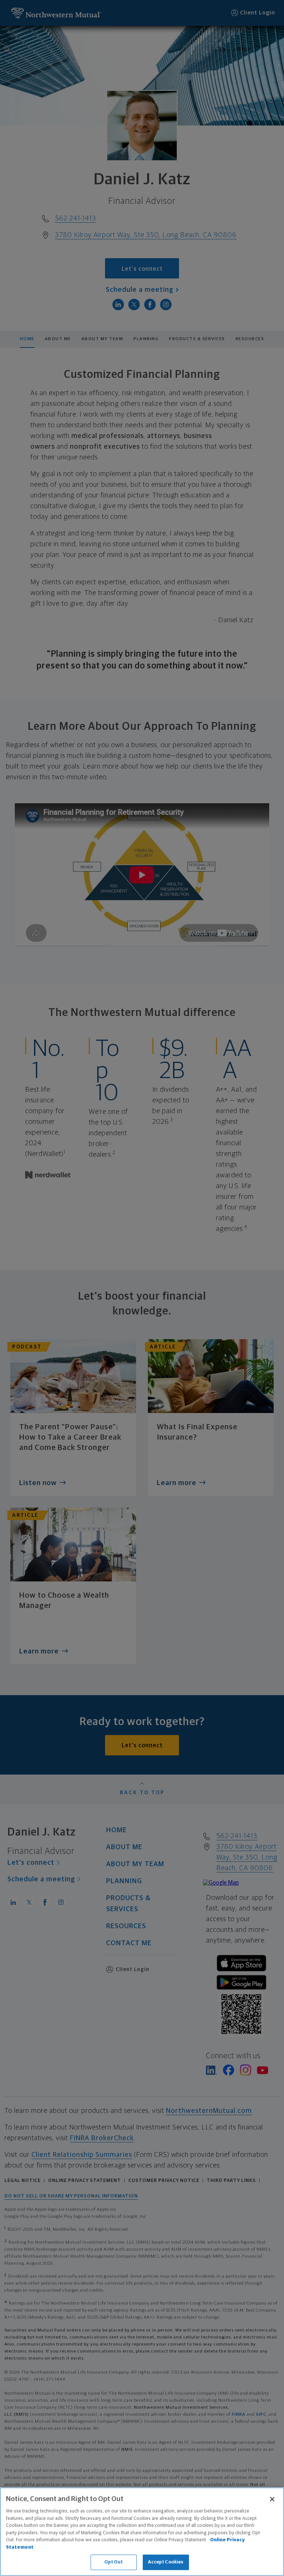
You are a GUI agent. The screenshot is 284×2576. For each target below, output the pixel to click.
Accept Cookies (166, 2562)
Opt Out (114, 2562)
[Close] (272, 2499)
